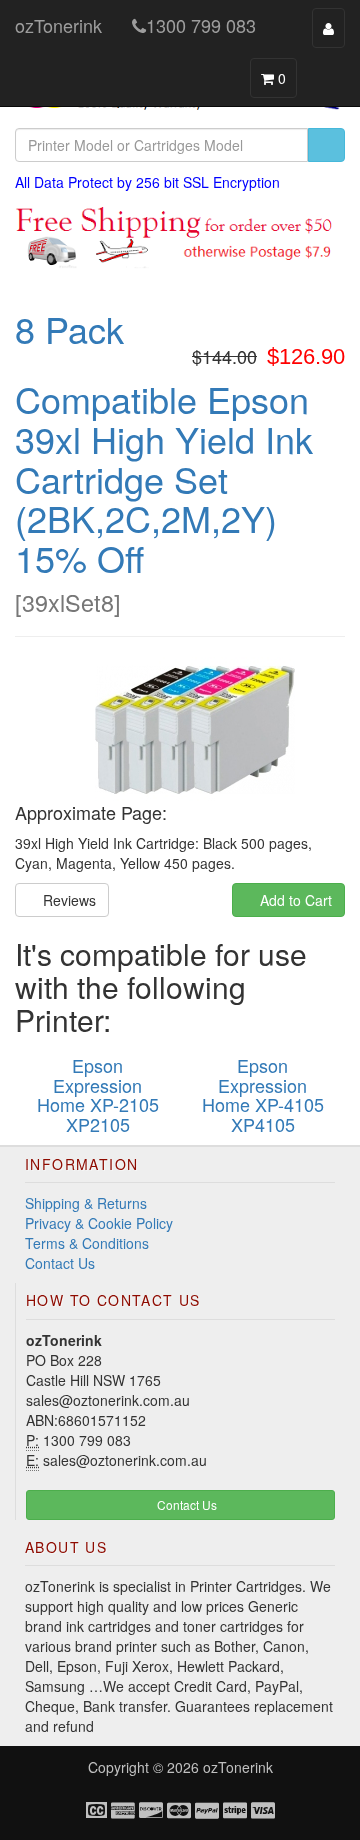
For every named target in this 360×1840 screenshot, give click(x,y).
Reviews (67, 900)
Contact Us (60, 1263)
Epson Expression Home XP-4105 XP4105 (263, 1094)
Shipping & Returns (86, 1203)
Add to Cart (294, 900)
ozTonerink (58, 25)
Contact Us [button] (185, 1504)
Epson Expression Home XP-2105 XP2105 (98, 1094)
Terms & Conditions (87, 1243)
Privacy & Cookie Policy (99, 1223)
